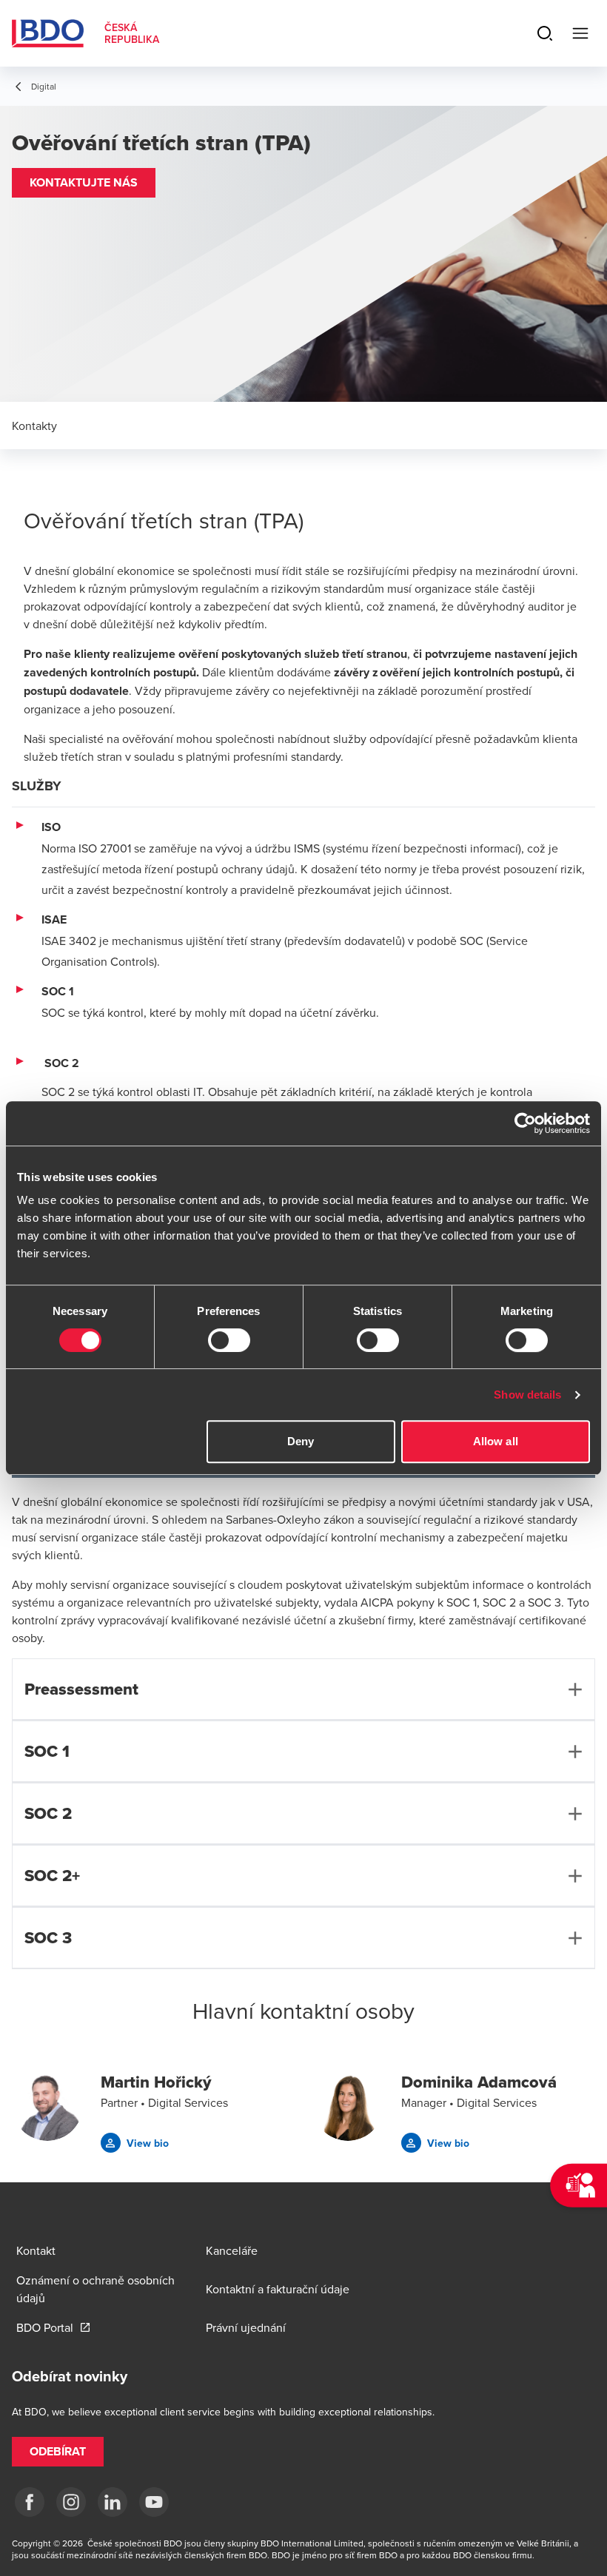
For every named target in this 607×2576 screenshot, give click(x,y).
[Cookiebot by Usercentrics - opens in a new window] (525, 1123)
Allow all (496, 1441)
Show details (527, 1395)
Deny (301, 1441)
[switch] (229, 1340)
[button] (84, 183)
